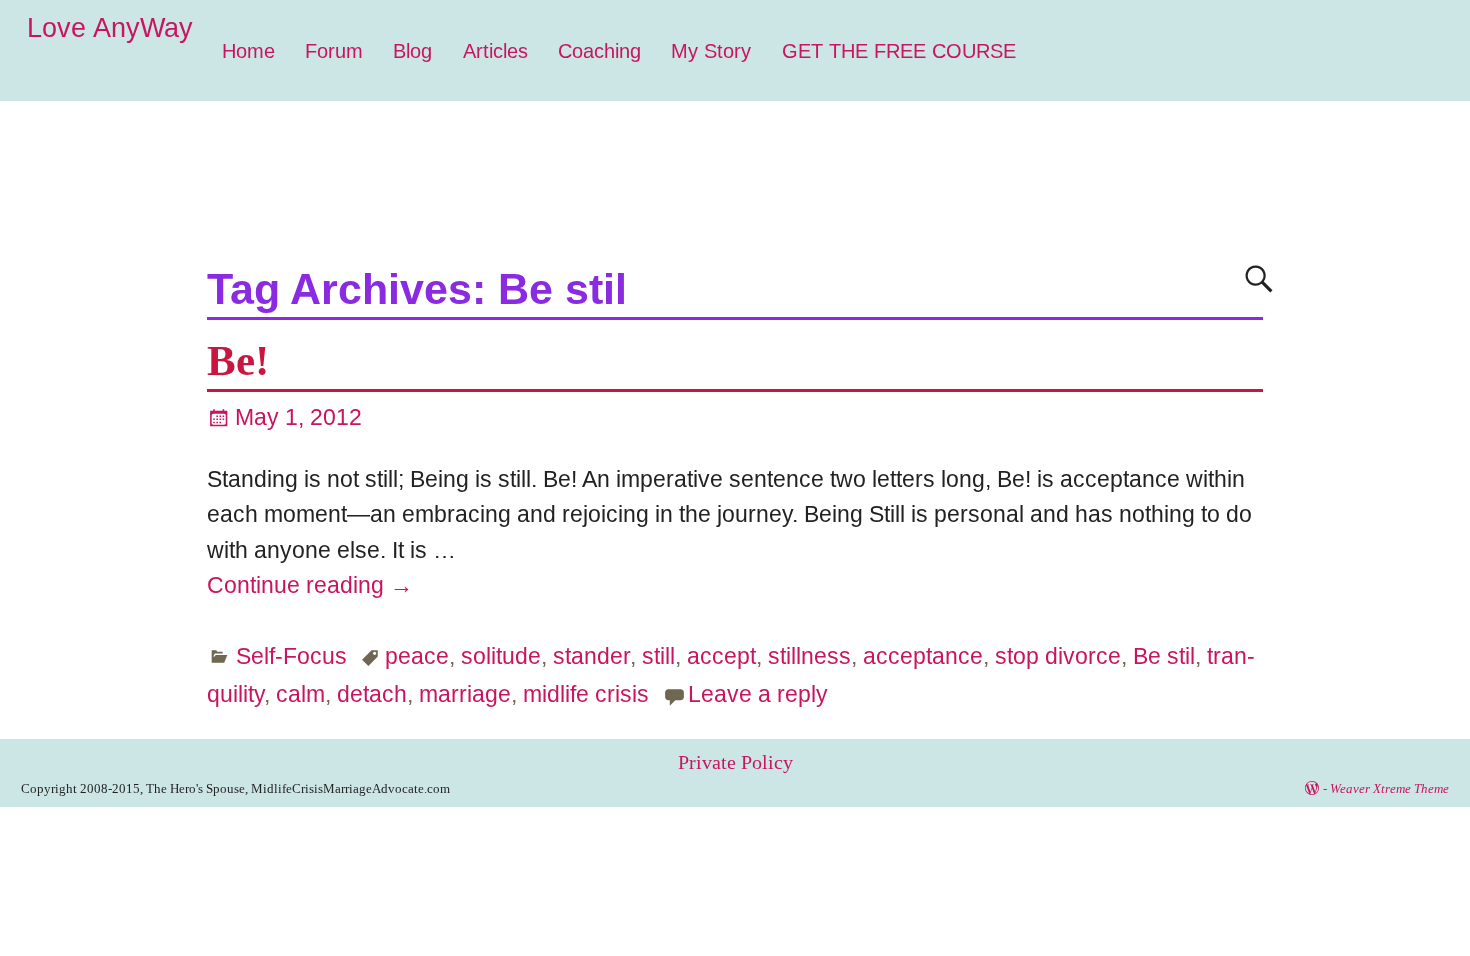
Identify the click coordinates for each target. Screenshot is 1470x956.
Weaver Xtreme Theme (1389, 788)
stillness (809, 656)
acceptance (923, 656)
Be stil (1164, 656)
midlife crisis (586, 694)
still (658, 656)
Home (248, 51)
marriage (465, 694)
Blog (412, 51)
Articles (495, 51)
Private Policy (735, 762)
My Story (711, 51)
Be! (238, 360)
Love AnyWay (110, 28)
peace (417, 656)
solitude (501, 656)
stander (591, 656)
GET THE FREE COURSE (899, 51)
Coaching (599, 51)
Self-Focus (291, 656)
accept (721, 656)
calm (300, 694)
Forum (334, 51)
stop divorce (1058, 656)
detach (372, 694)
